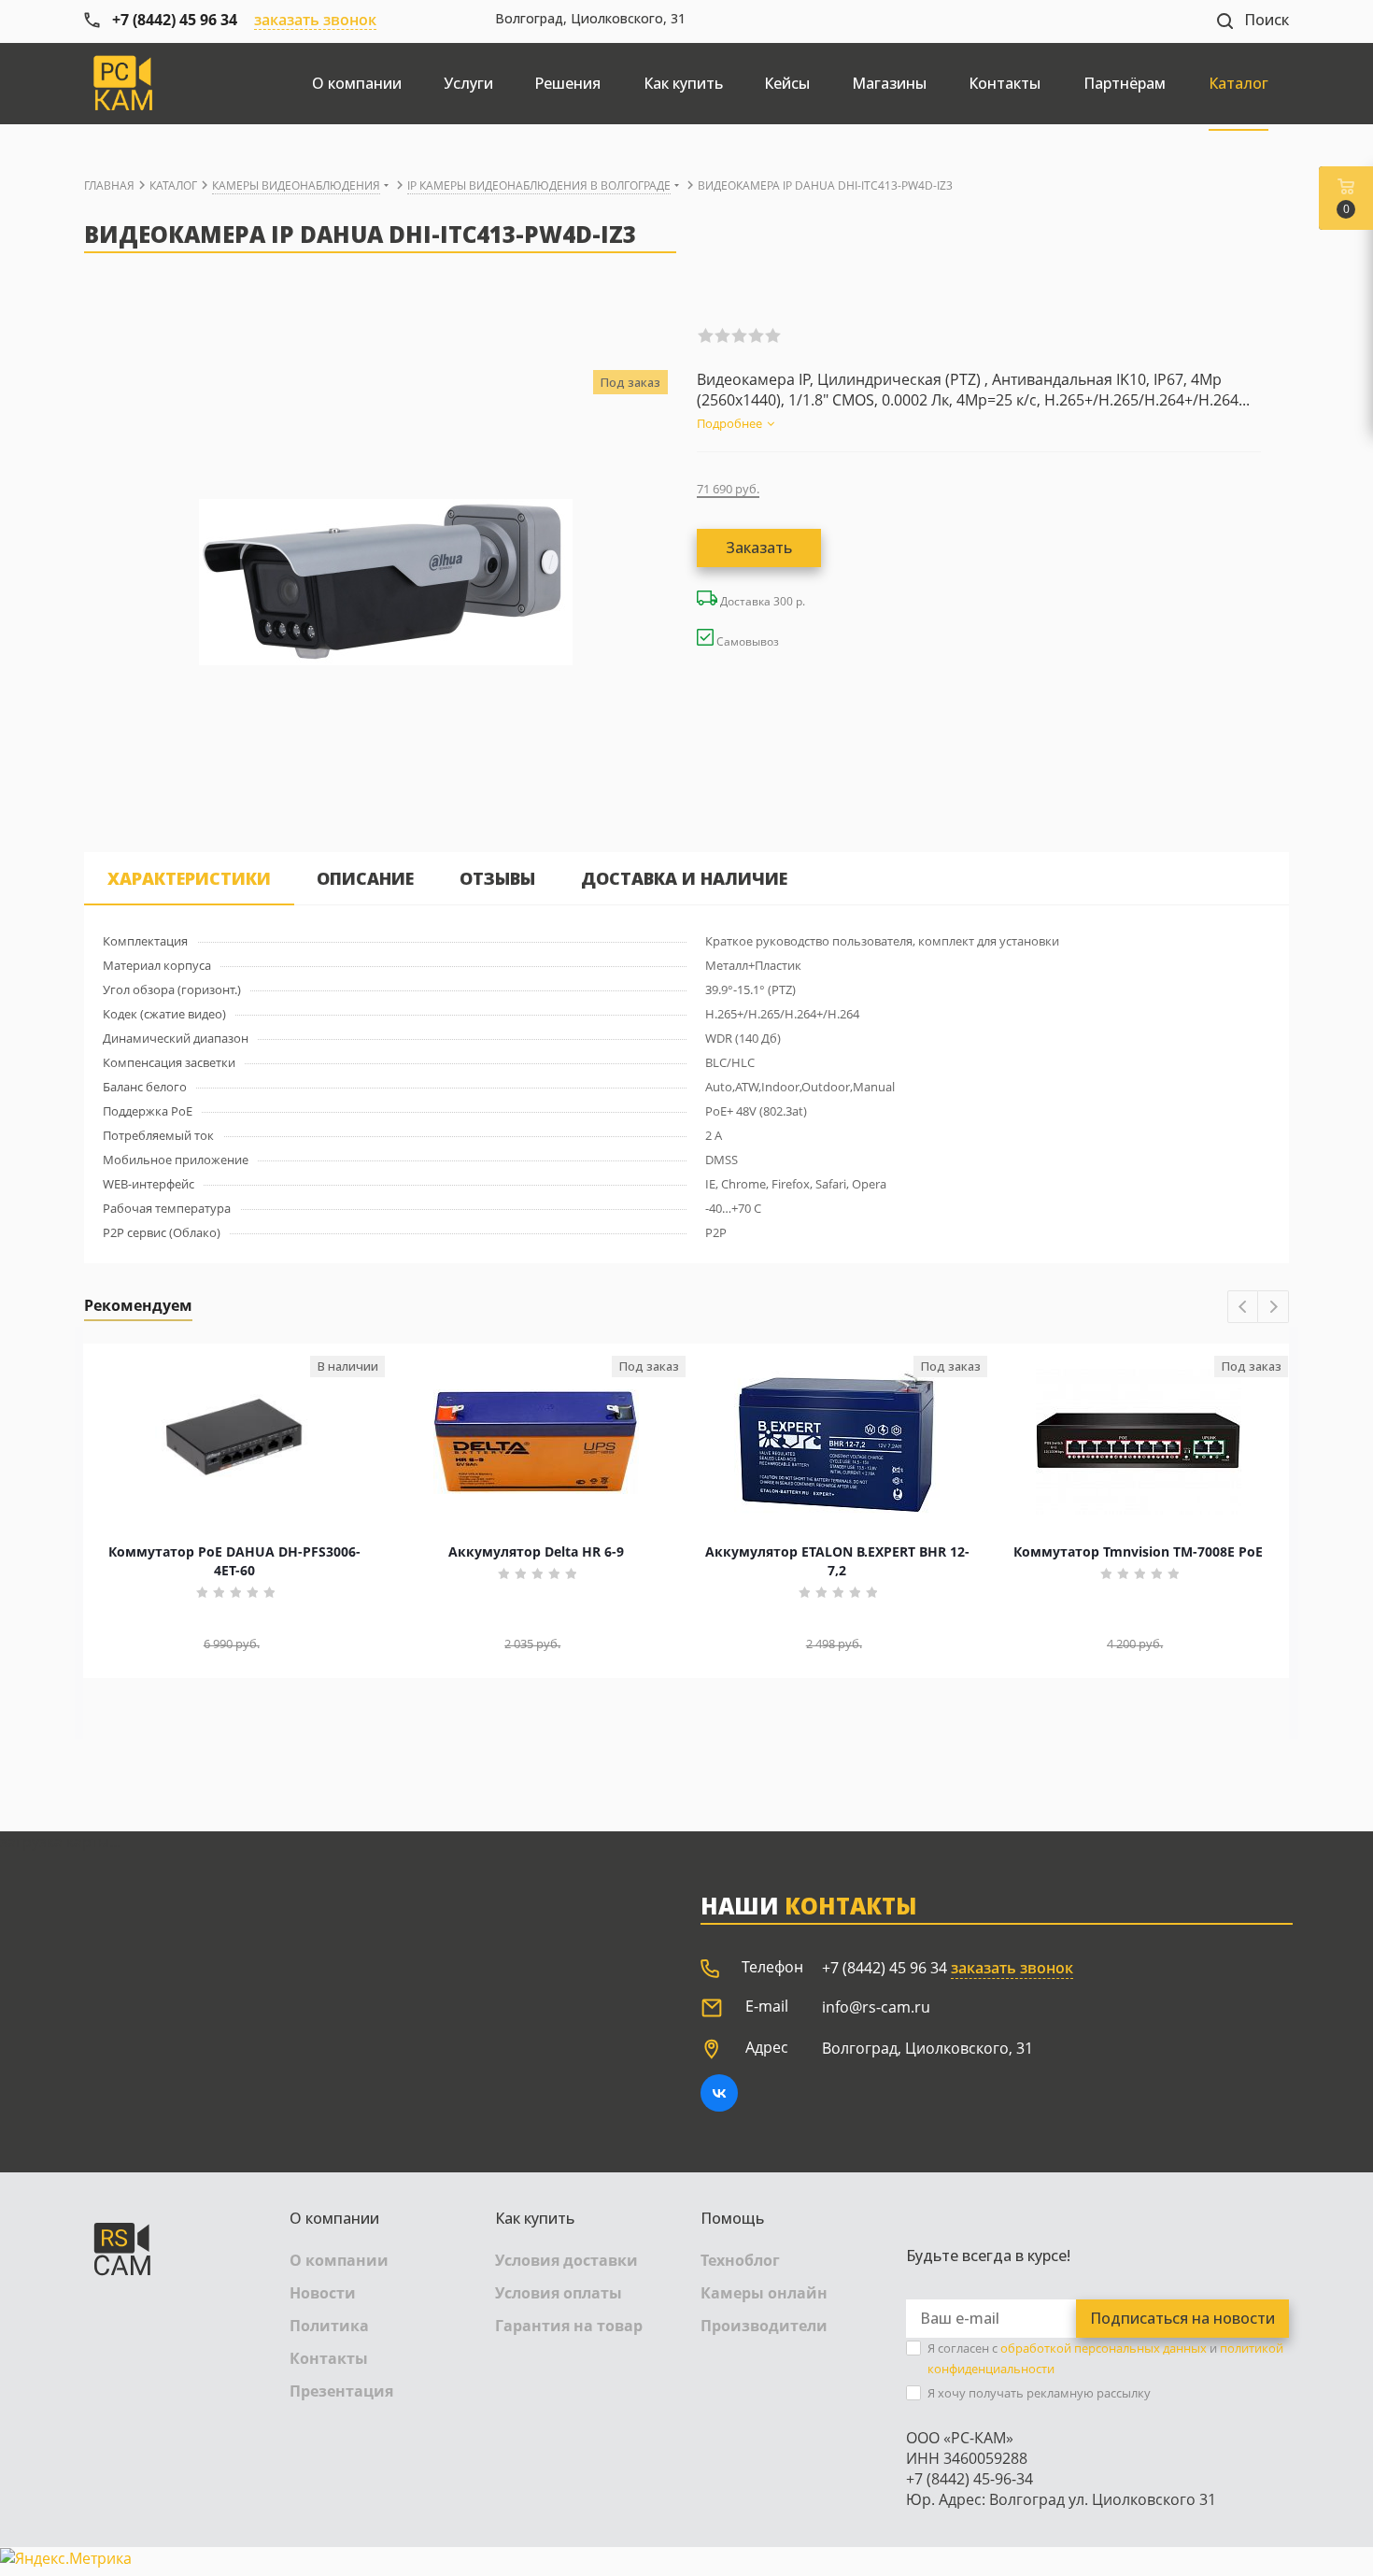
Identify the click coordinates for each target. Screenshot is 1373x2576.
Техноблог (740, 2260)
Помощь (732, 2218)
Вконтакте (719, 2093)
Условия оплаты (559, 2293)
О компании (334, 2218)
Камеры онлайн (764, 2293)
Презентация (341, 2391)
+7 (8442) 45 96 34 (885, 1968)
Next (1274, 1308)
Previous (1244, 1308)
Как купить (535, 2218)
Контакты (329, 2358)
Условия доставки (566, 2260)
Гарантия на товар (569, 2326)
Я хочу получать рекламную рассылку (1039, 2393)
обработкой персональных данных (1104, 2348)
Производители (764, 2326)
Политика (329, 2326)
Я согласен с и (1105, 2358)
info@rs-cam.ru (876, 2007)
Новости (323, 2293)
